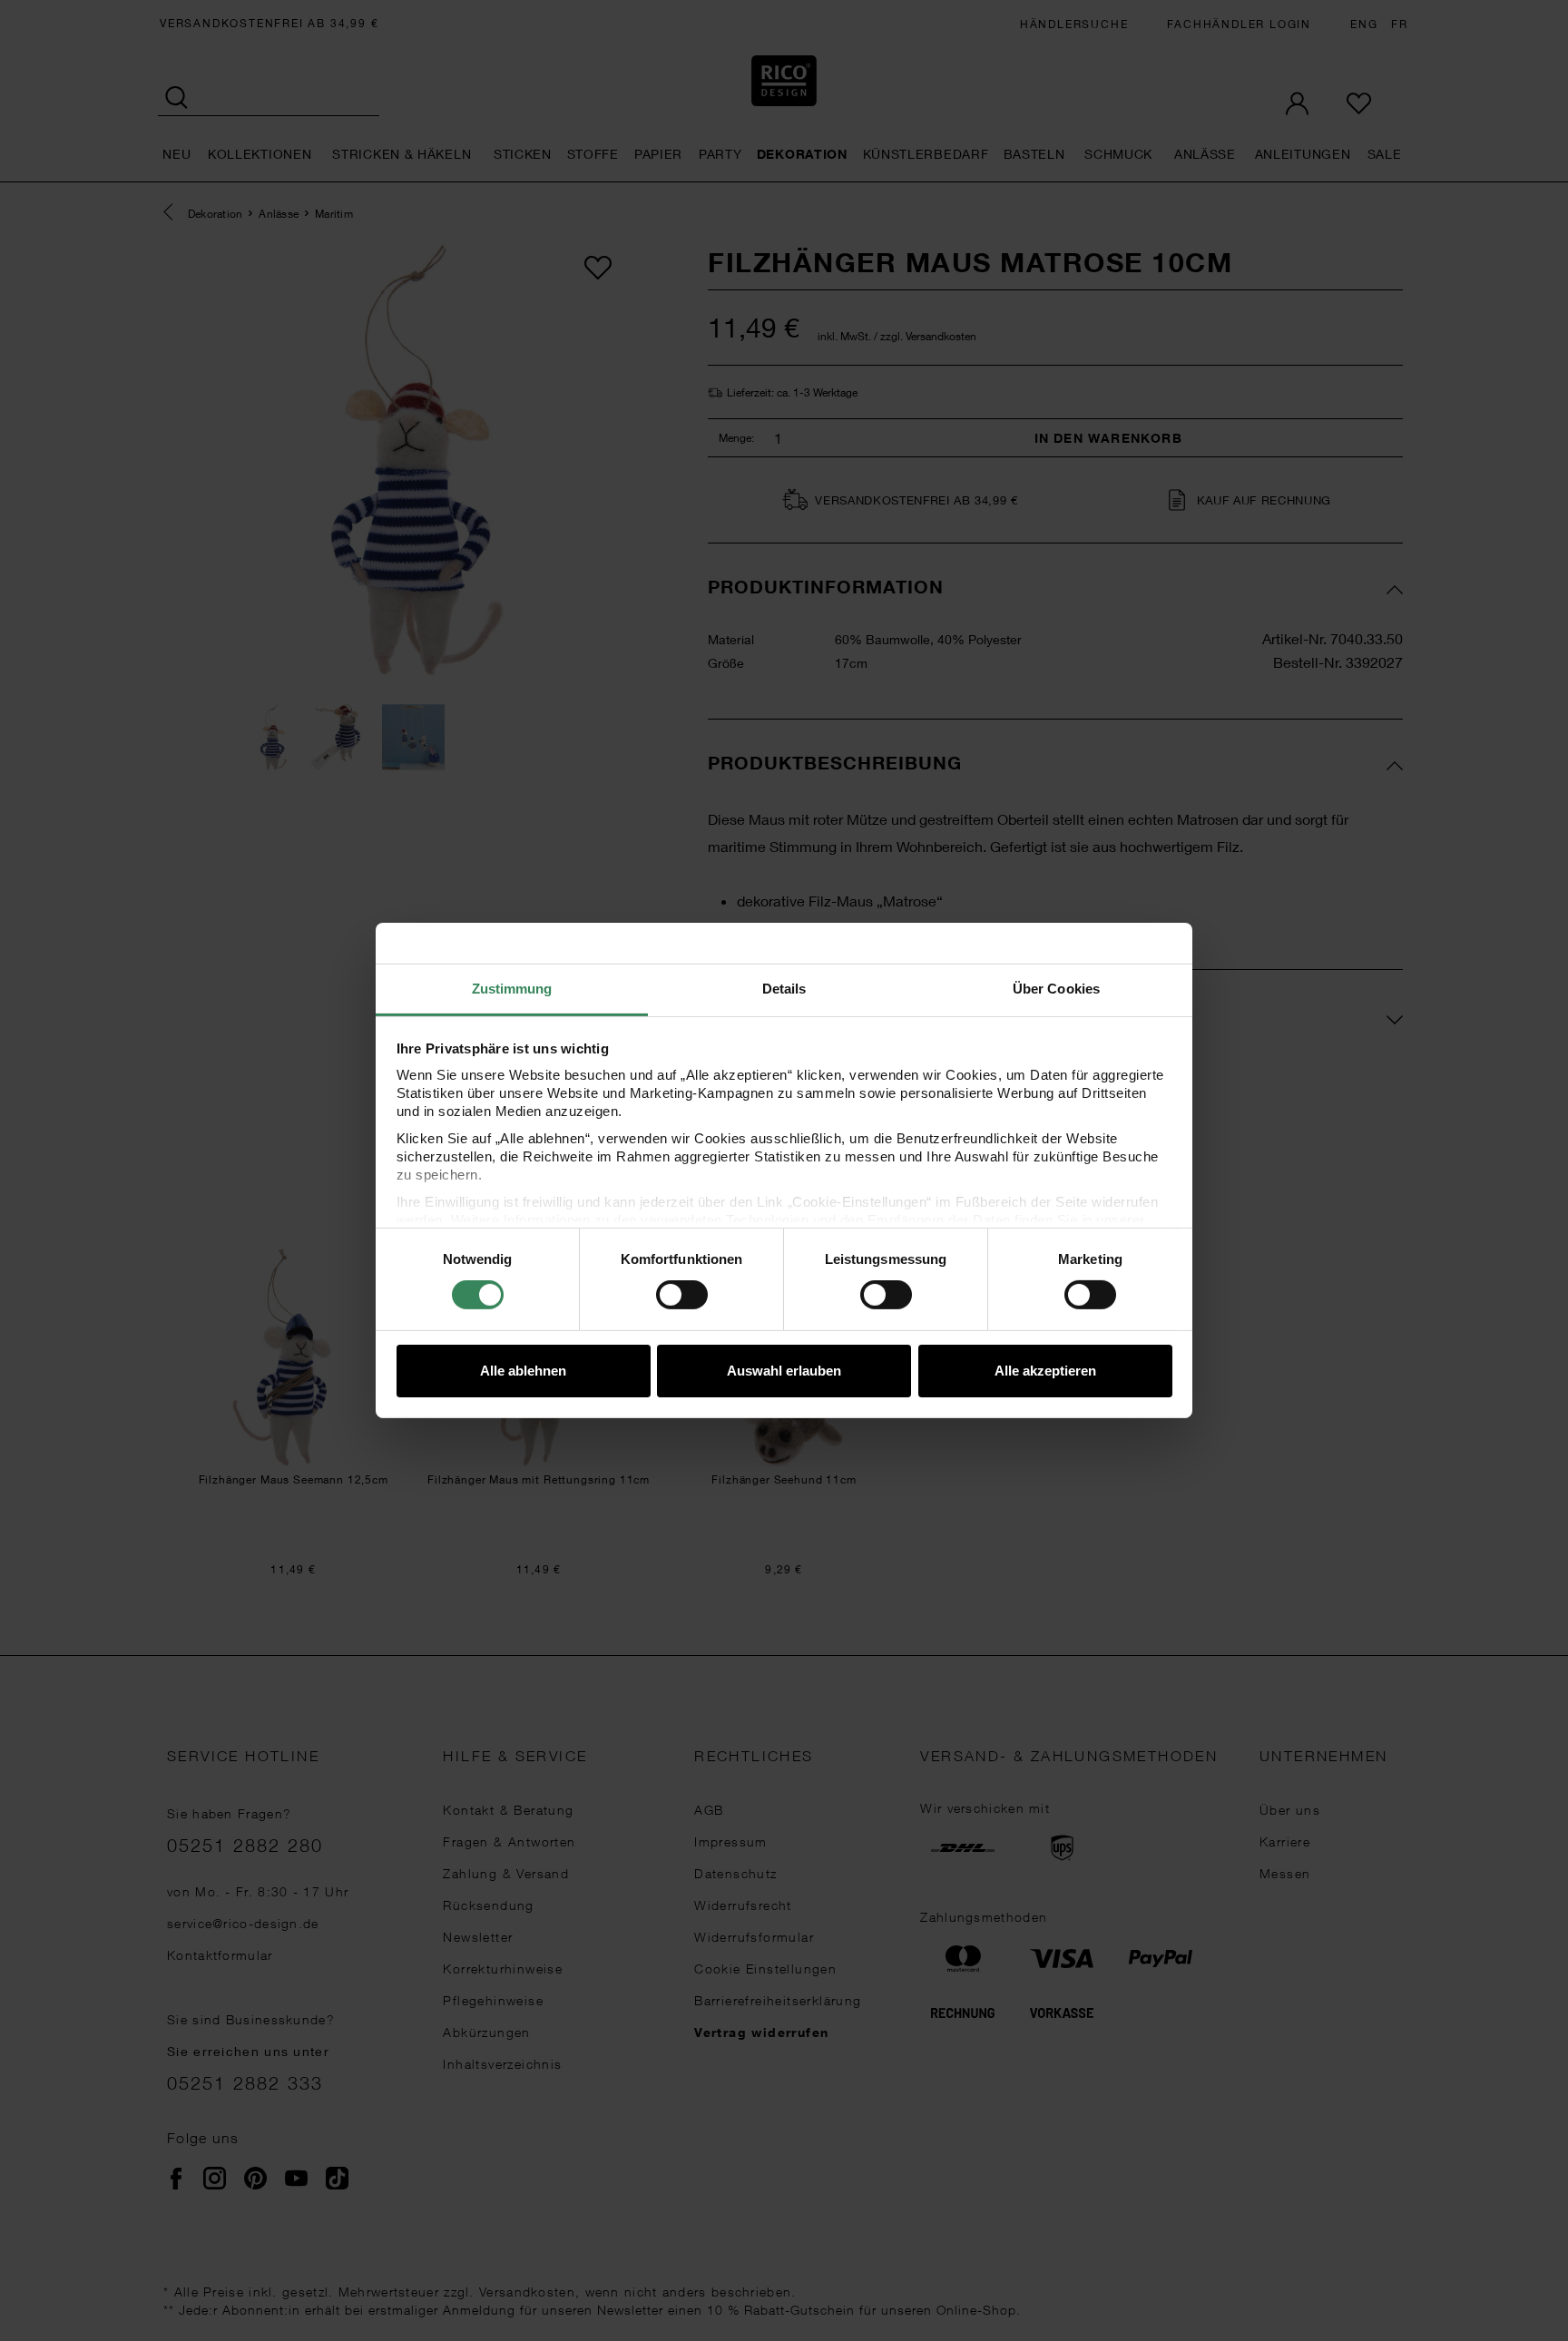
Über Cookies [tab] (1056, 989)
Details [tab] (784, 989)
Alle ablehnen (523, 1371)
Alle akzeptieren (1045, 1371)
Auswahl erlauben (784, 1371)
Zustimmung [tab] (512, 989)
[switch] (682, 1295)
